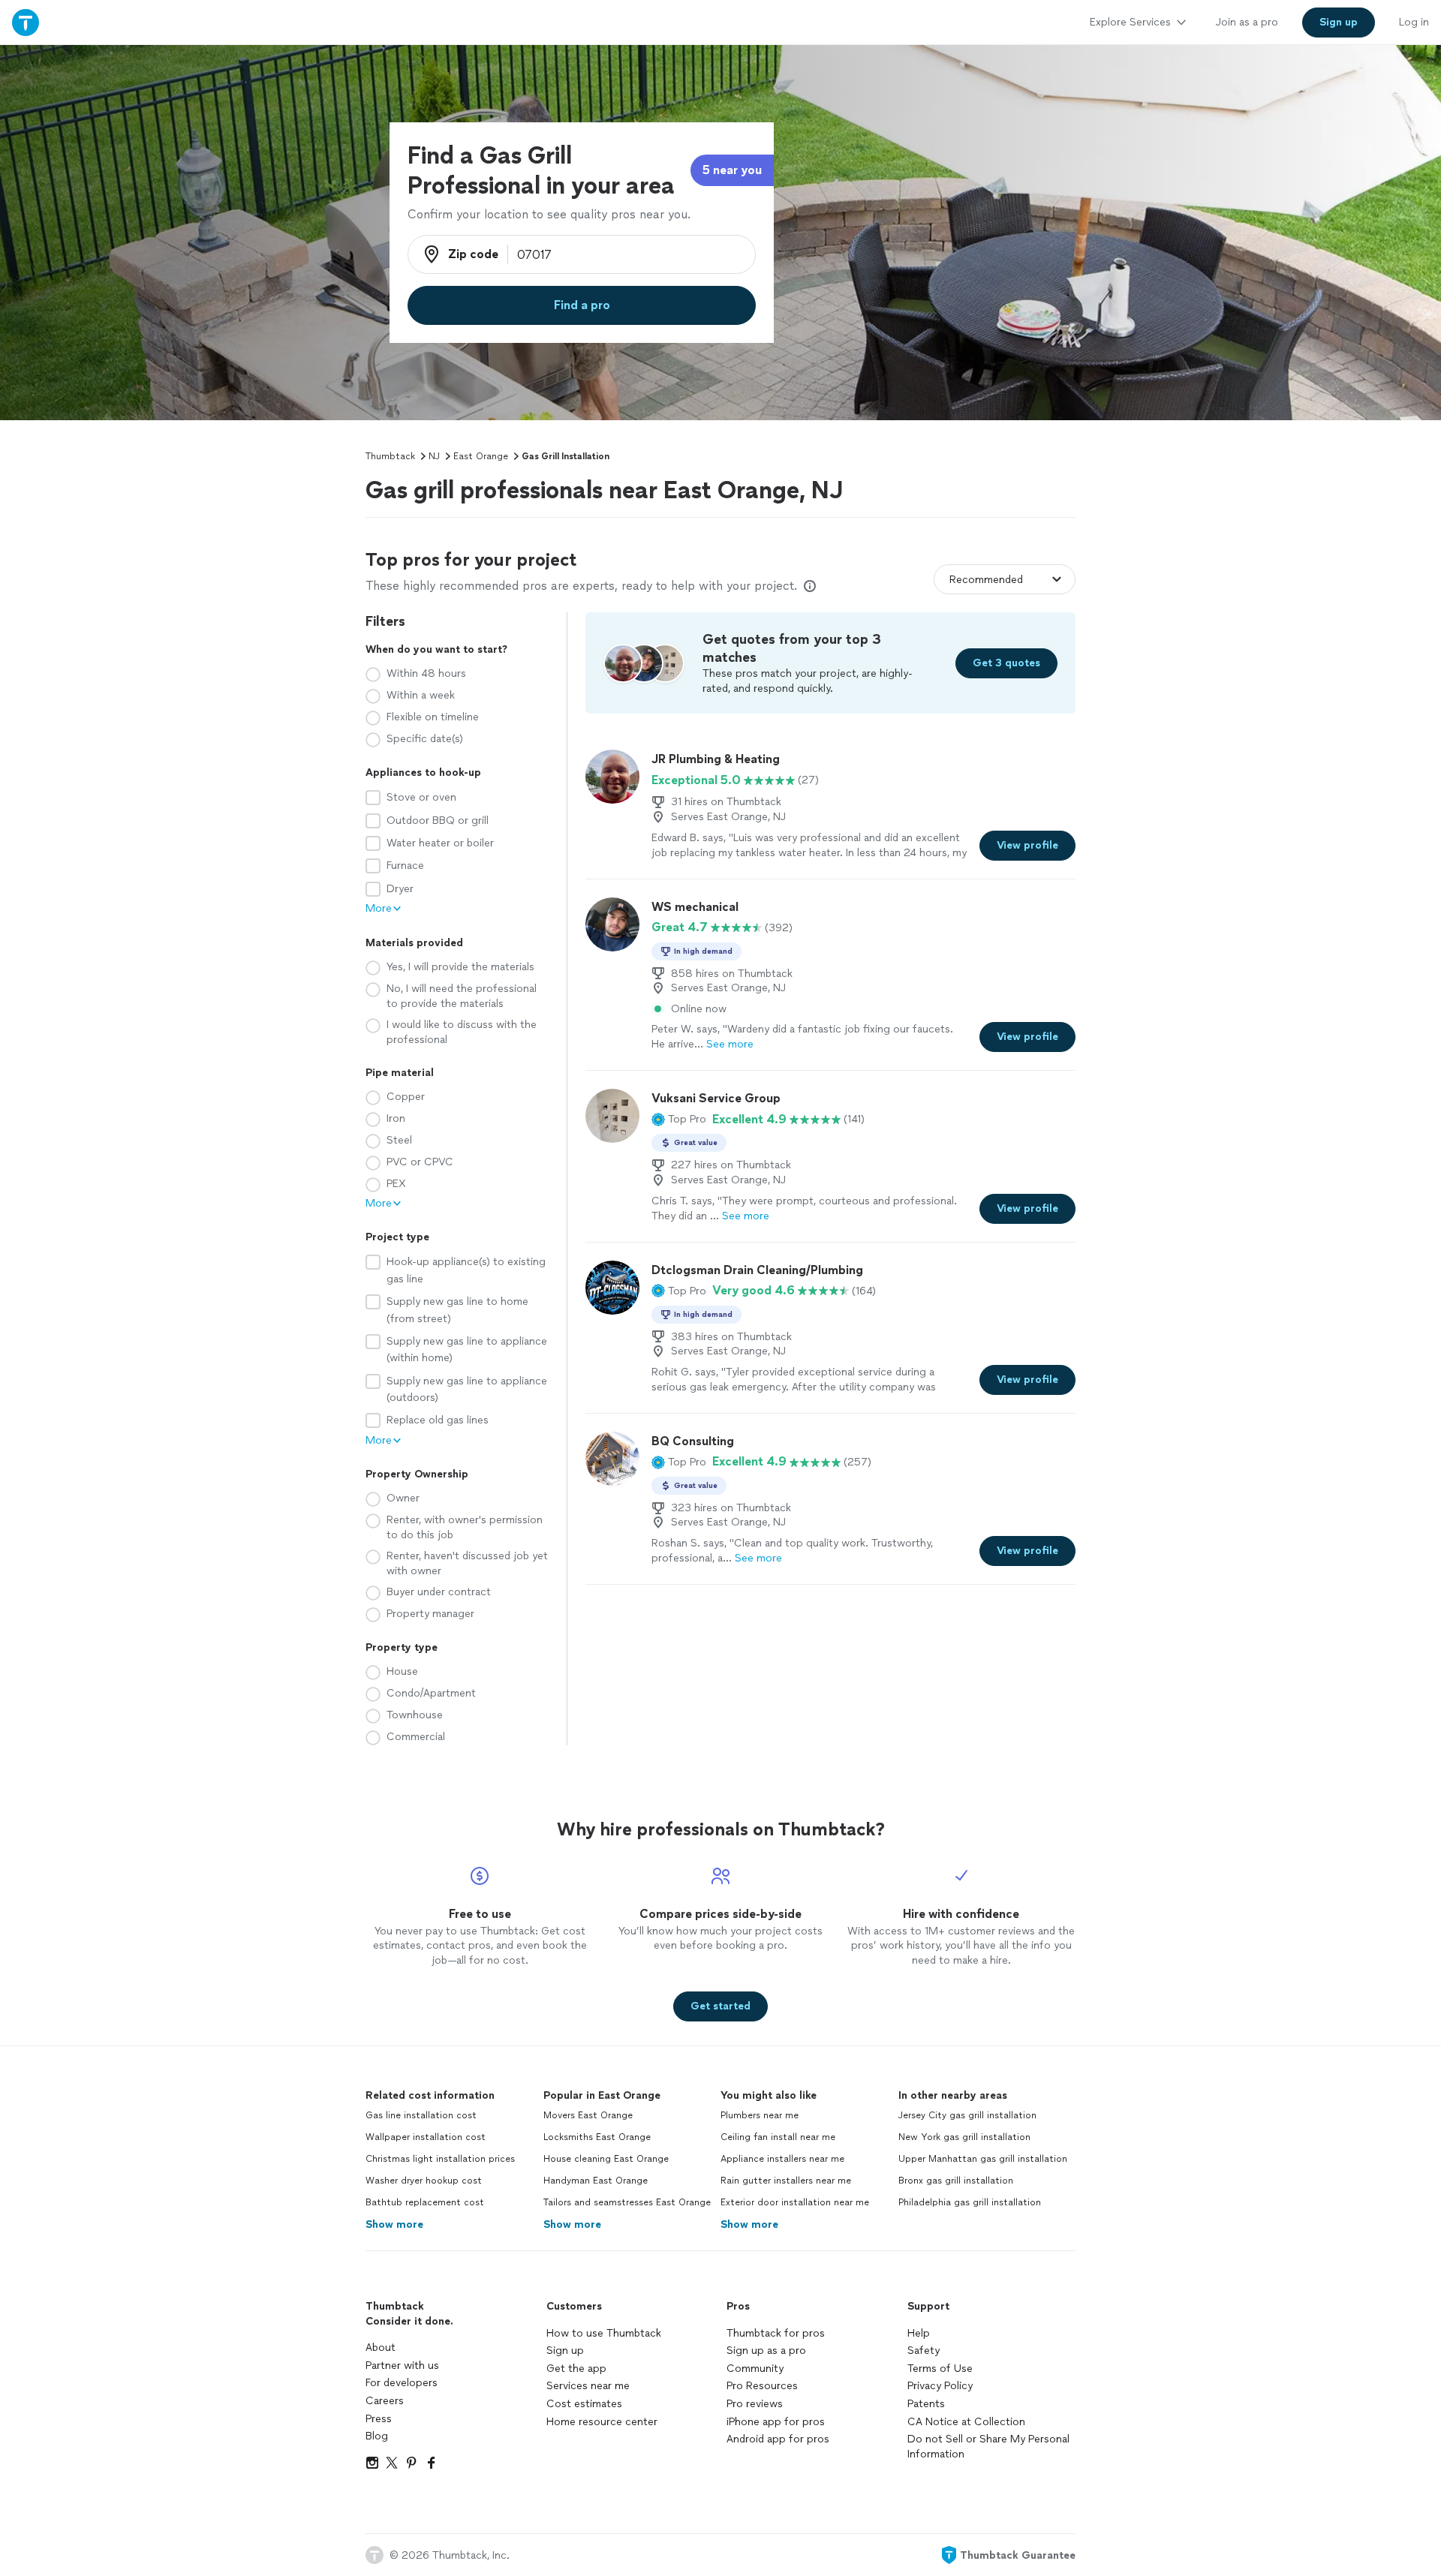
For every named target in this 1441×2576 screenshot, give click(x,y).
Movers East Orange (588, 2115)
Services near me (588, 2386)
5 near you (732, 170)
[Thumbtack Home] (26, 22)
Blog (377, 2436)
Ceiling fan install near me (778, 2137)
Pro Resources (762, 2386)
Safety (924, 2351)
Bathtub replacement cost (425, 2202)
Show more (394, 2224)
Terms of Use (940, 2369)
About (381, 2348)
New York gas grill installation (964, 2137)
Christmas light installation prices (440, 2159)
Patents (926, 2404)
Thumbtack (390, 456)
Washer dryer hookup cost (424, 2181)
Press (379, 2419)
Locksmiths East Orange (597, 2137)
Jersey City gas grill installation (967, 2115)
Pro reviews (755, 2404)
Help (919, 2333)
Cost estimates (584, 2404)
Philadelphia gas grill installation (970, 2202)
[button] (679, 1120)
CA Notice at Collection (966, 2422)
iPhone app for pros (776, 2422)
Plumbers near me (760, 2115)
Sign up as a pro (766, 2351)
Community (755, 2369)
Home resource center (602, 2422)
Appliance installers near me (782, 2159)
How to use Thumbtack (604, 2333)
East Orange (481, 456)
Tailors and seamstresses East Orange (627, 2202)
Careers (385, 2401)
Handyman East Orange (596, 2181)
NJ (434, 456)
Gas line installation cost (421, 2115)
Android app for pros (778, 2439)
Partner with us (402, 2366)
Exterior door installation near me (795, 2202)
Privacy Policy (940, 2386)
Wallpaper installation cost (426, 2137)
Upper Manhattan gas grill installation (983, 2159)
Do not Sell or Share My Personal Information (988, 2447)
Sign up (565, 2351)
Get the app (576, 2369)
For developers (402, 2383)
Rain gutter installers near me (786, 2181)
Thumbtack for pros (776, 2333)
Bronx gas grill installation (956, 2181)
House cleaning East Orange (606, 2159)
